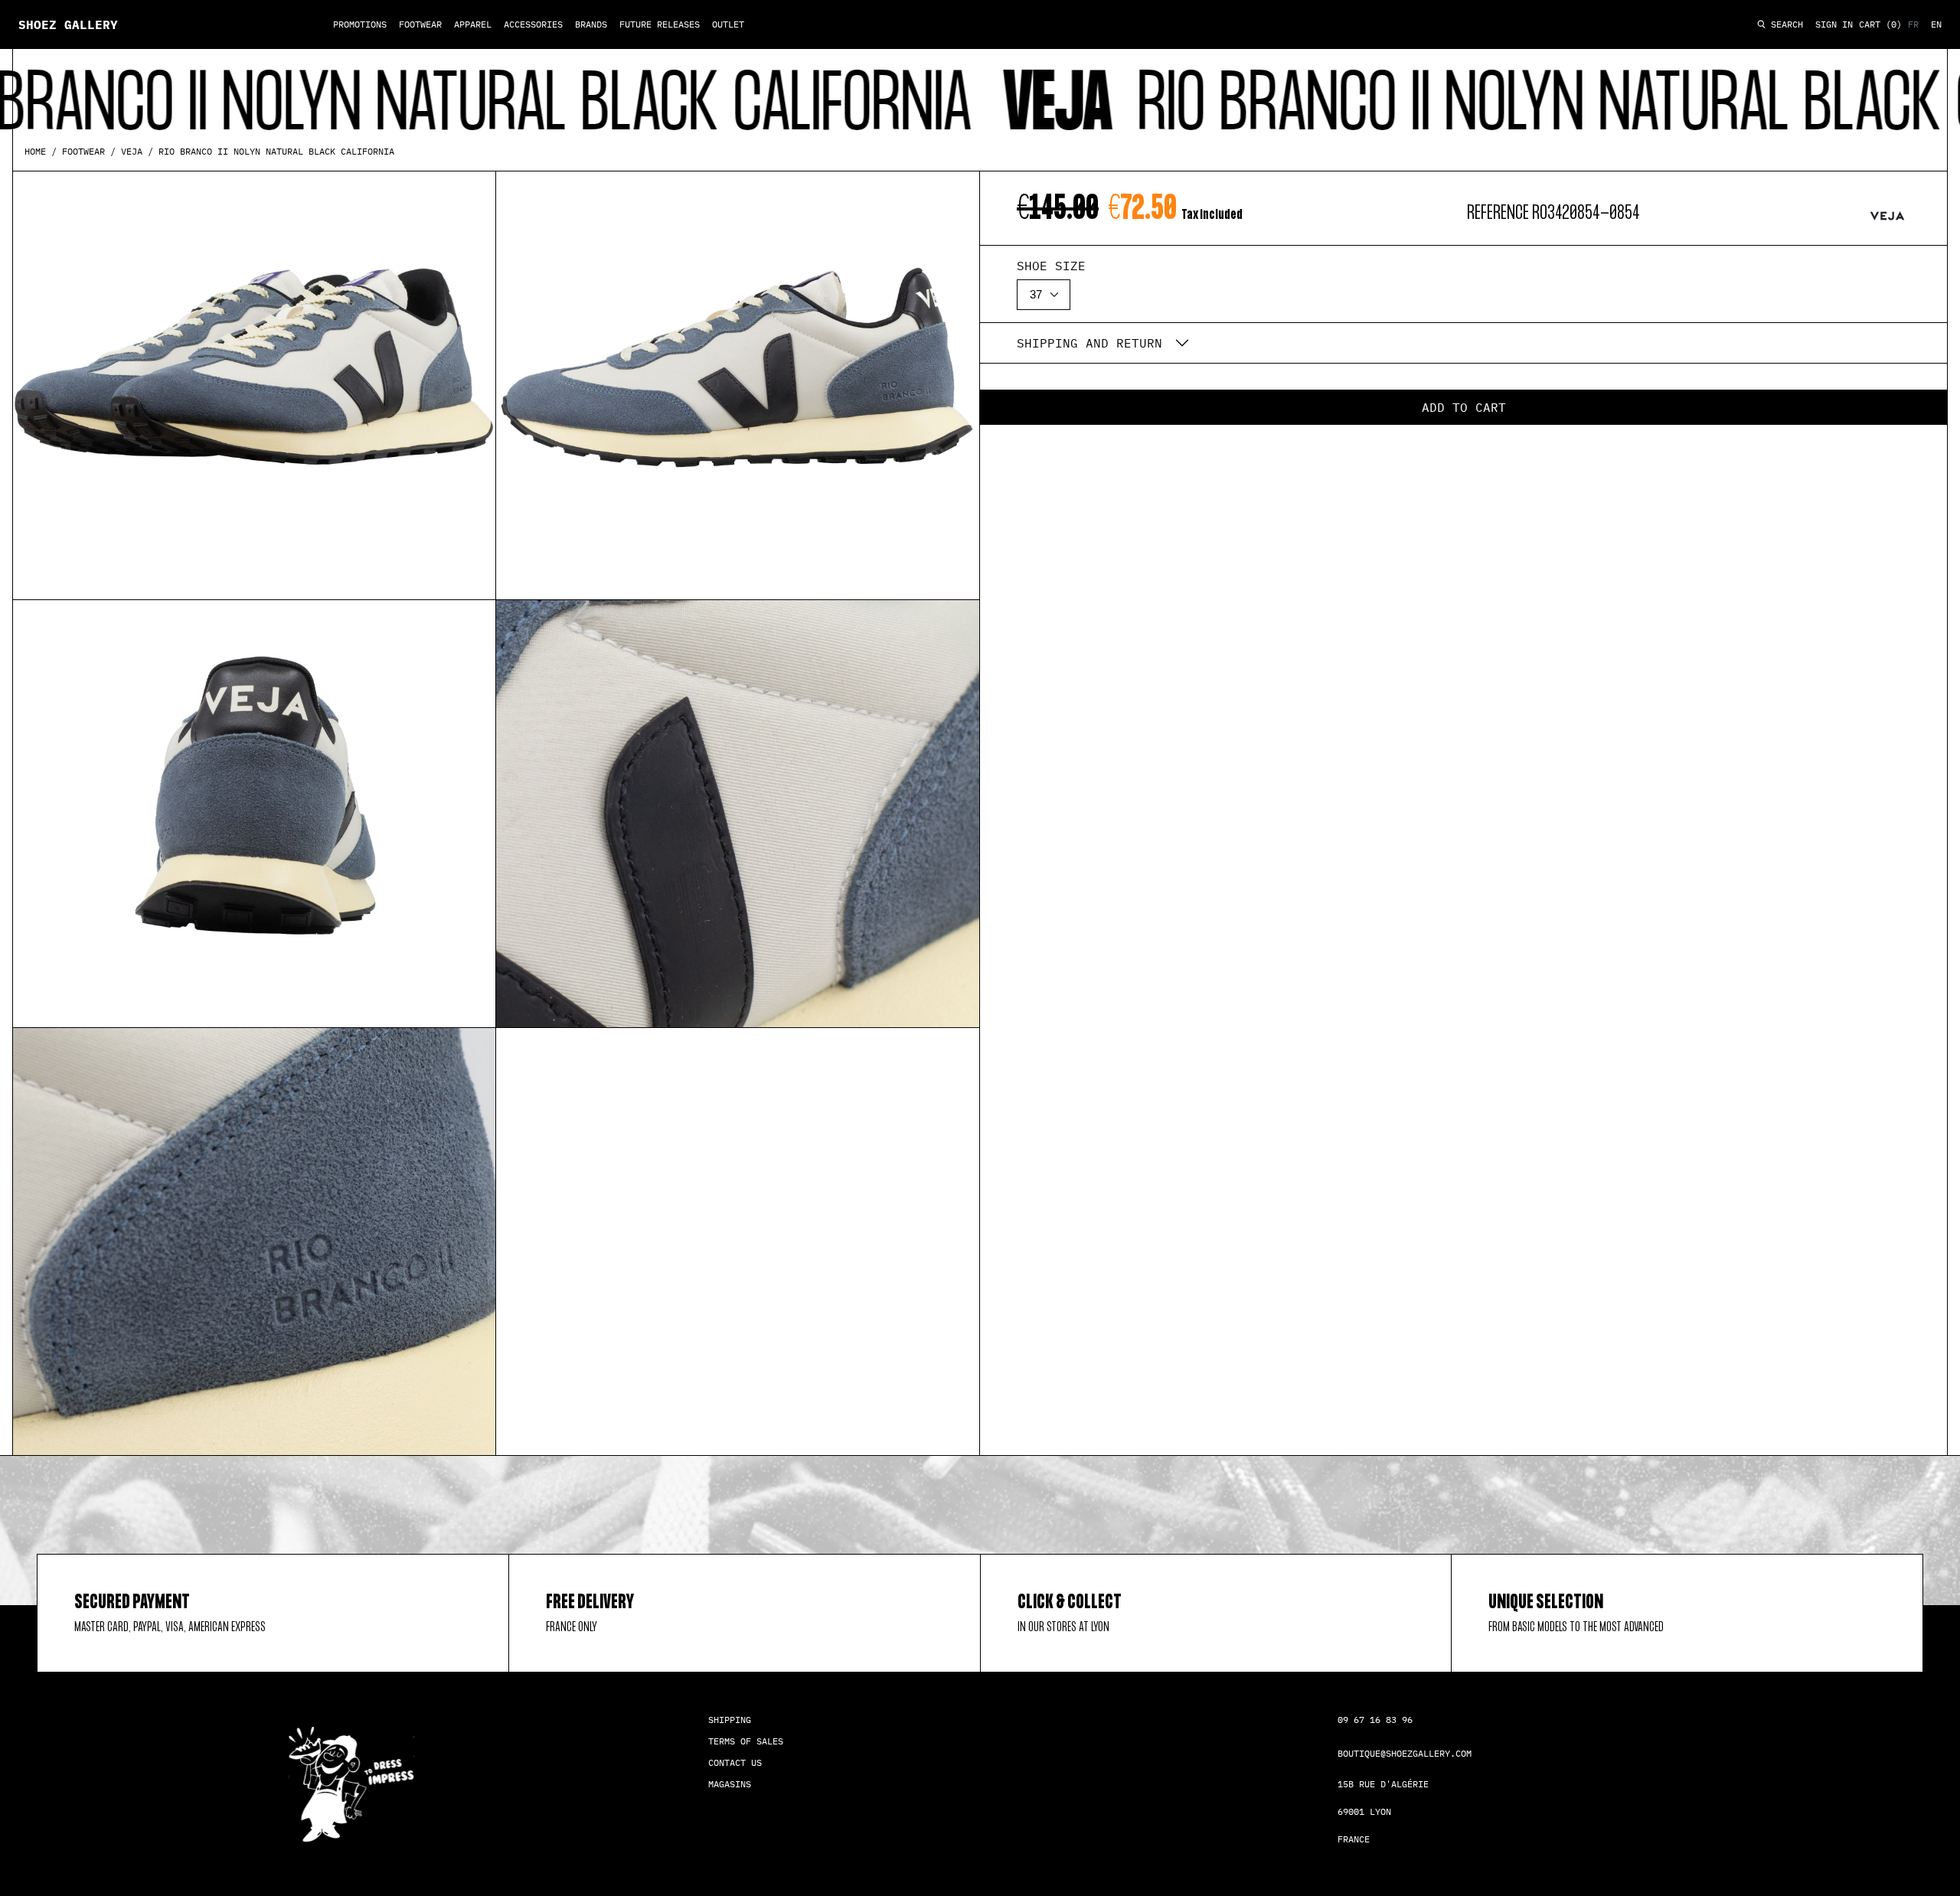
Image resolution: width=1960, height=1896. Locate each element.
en (1936, 24)
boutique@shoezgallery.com (1405, 1753)
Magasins (730, 1784)
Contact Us (735, 1762)
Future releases (660, 24)
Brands (591, 24)
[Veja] (1887, 216)
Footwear (420, 24)
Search (1784, 25)
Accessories (533, 24)
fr (1913, 24)
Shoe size (1051, 266)
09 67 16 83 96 (1375, 1720)
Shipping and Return (1089, 343)
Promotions (360, 24)
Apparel (473, 24)
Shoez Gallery (68, 24)
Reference (1498, 213)
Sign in (1834, 24)
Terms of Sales (746, 1741)
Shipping (730, 1720)
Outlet (728, 24)
